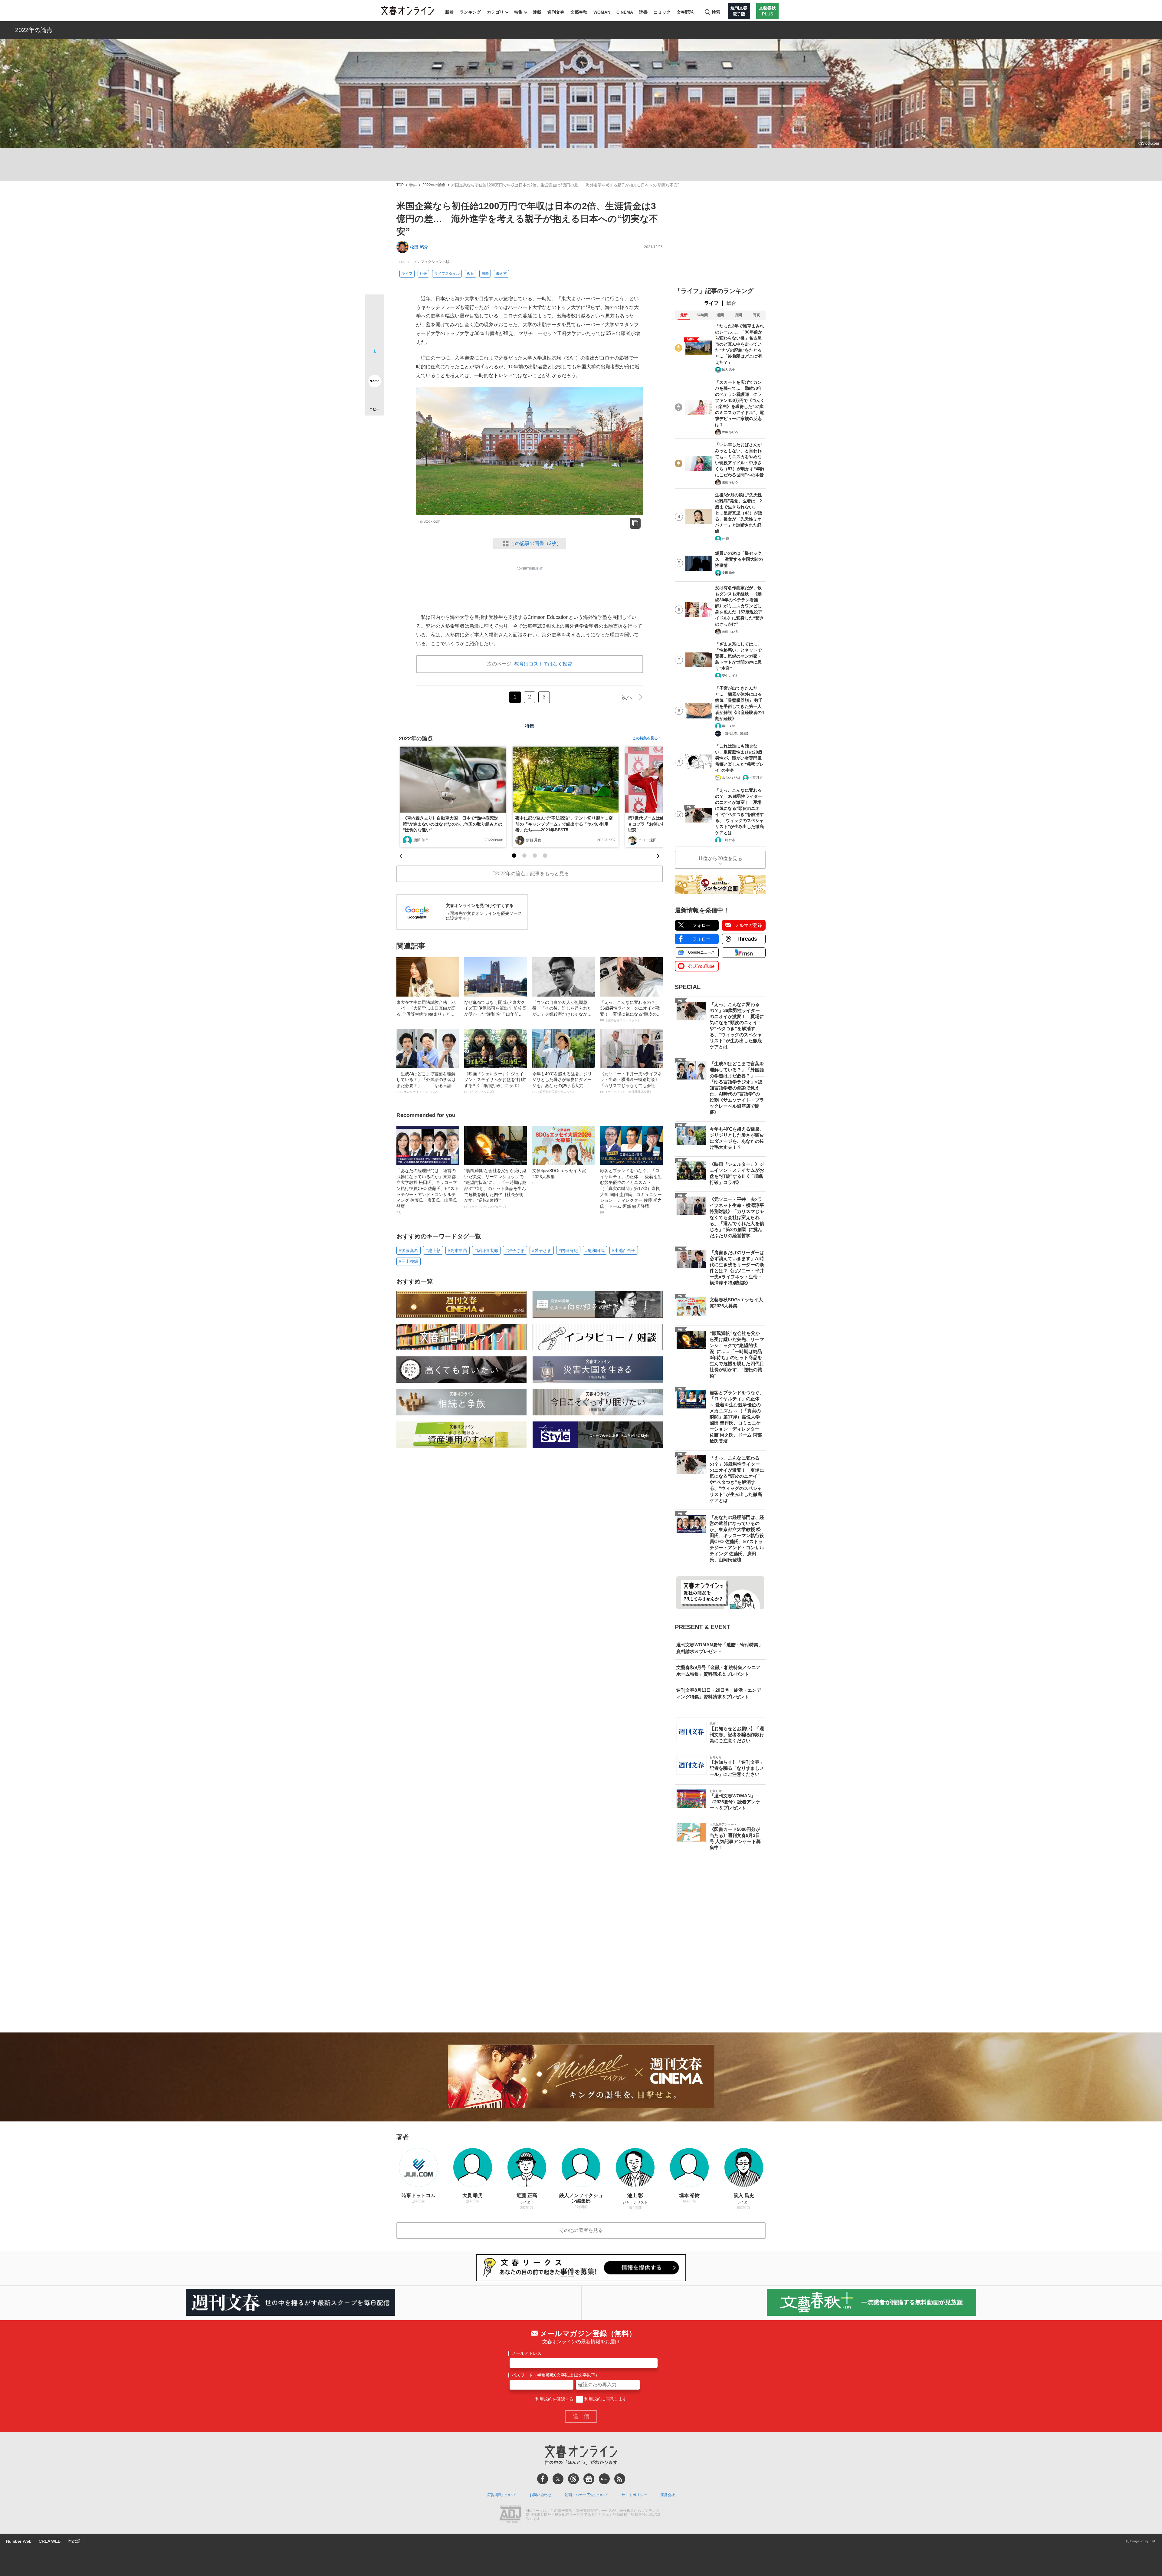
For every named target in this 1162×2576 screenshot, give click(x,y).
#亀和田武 (595, 1250)
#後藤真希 (409, 1250)
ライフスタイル (447, 274)
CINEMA (625, 12)
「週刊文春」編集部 (736, 733)
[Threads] (573, 2479)
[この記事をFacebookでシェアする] (374, 325)
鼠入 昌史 (729, 370)
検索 (716, 12)
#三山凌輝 (409, 1261)
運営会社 (668, 2495)
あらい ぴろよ (732, 778)
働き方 (501, 274)
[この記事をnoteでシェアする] (374, 382)
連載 (537, 12)
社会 (423, 274)
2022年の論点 (34, 30)
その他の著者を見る (581, 2230)
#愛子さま (542, 1250)
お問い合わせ (540, 2495)
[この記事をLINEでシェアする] (374, 364)
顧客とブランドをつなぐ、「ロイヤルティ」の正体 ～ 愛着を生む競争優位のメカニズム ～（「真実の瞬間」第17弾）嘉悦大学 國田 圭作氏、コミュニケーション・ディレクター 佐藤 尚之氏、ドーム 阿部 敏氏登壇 (631, 1191)
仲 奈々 (727, 539)
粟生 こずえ (730, 676)
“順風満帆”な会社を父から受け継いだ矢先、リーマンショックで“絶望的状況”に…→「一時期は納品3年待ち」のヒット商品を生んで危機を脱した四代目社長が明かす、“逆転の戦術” (495, 1188)
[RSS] (620, 2479)
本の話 (74, 2541)
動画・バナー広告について (586, 2495)
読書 (643, 12)
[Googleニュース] (589, 2479)
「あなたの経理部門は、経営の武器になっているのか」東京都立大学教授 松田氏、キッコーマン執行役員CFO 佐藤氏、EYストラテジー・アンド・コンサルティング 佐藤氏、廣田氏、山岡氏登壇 (428, 1191)
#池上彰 (433, 1250)
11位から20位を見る (720, 858)
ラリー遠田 (648, 840)
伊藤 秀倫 (534, 840)
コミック (662, 12)
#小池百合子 (624, 1250)
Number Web (19, 2541)
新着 (449, 12)
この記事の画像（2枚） (536, 543)
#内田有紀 (568, 1250)
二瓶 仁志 (729, 840)
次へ (627, 697)
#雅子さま (515, 1250)
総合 (731, 303)
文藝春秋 (579, 12)
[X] (558, 2479)
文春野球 (685, 12)
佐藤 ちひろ (730, 432)
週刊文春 (556, 12)
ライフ (407, 274)
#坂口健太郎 (486, 1250)
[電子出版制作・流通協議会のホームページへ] (510, 2515)
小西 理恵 (756, 778)
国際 (485, 274)
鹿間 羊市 (421, 840)
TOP (400, 185)
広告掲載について (502, 2495)
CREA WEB (50, 2541)
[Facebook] (543, 2479)
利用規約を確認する (554, 2399)
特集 (518, 12)
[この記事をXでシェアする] (374, 307)
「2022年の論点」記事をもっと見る (530, 874)
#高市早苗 (458, 1250)
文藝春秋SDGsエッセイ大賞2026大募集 (559, 1176)
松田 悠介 (419, 247)
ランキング (470, 12)
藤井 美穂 (729, 726)
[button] (514, 856)
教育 (471, 274)
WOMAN (602, 12)
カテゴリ (495, 12)
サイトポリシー (634, 2495)
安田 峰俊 (729, 573)
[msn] (604, 2479)
